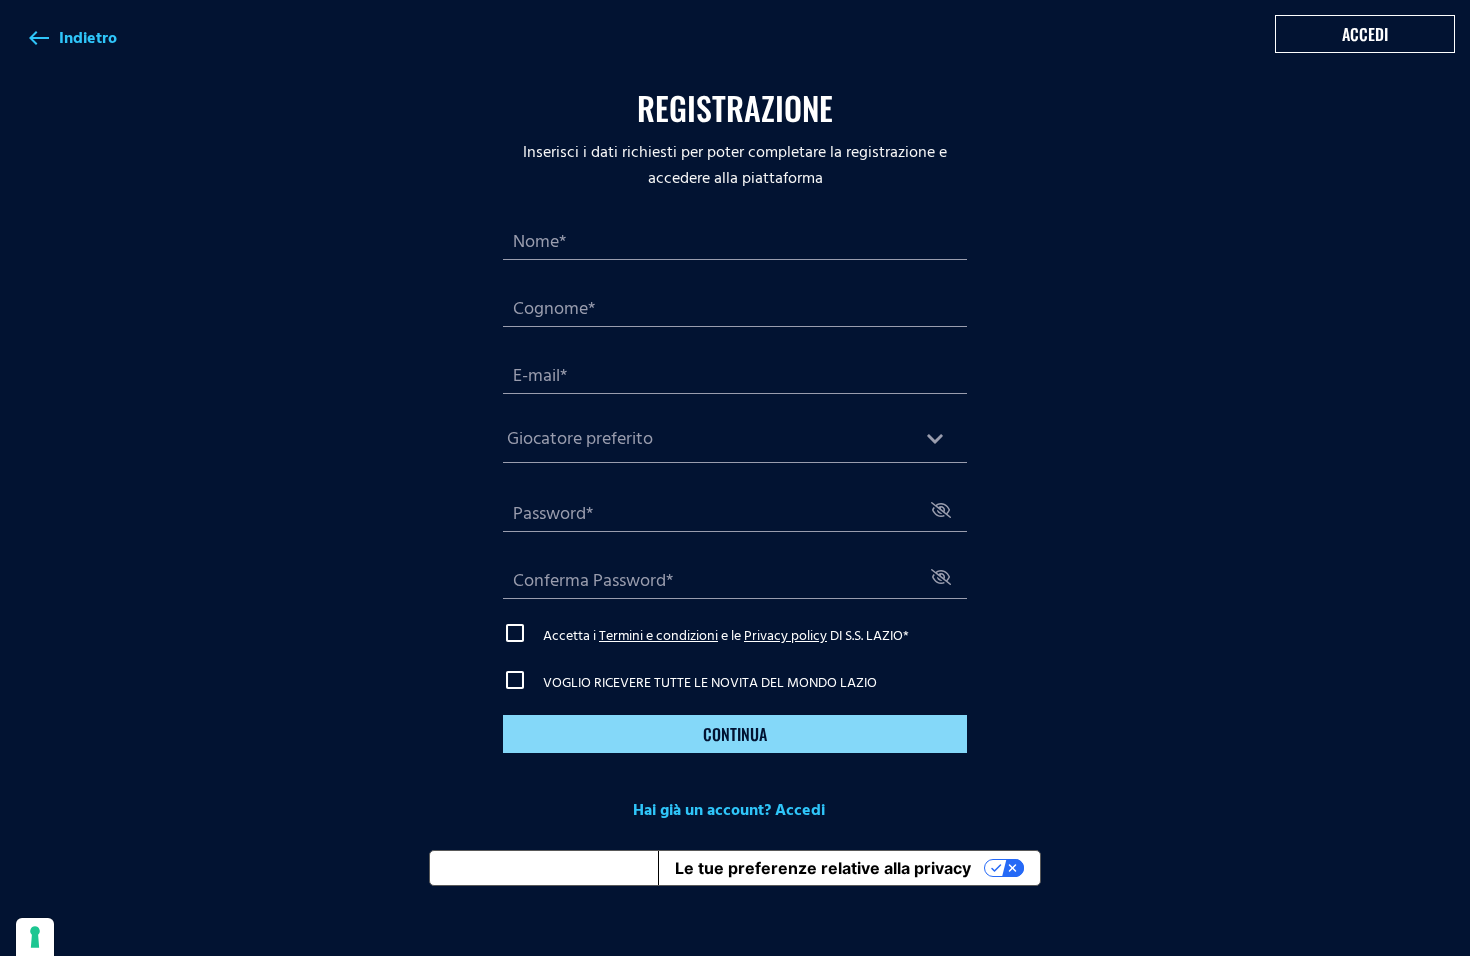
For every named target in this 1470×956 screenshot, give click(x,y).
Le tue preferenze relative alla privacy (823, 868)
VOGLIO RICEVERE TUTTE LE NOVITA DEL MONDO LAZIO (710, 682)
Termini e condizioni (658, 635)
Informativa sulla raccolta (544, 868)
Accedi (1365, 34)
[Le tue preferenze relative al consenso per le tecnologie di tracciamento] (35, 937)
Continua (735, 734)
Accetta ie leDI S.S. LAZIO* (726, 635)
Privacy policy (785, 635)
